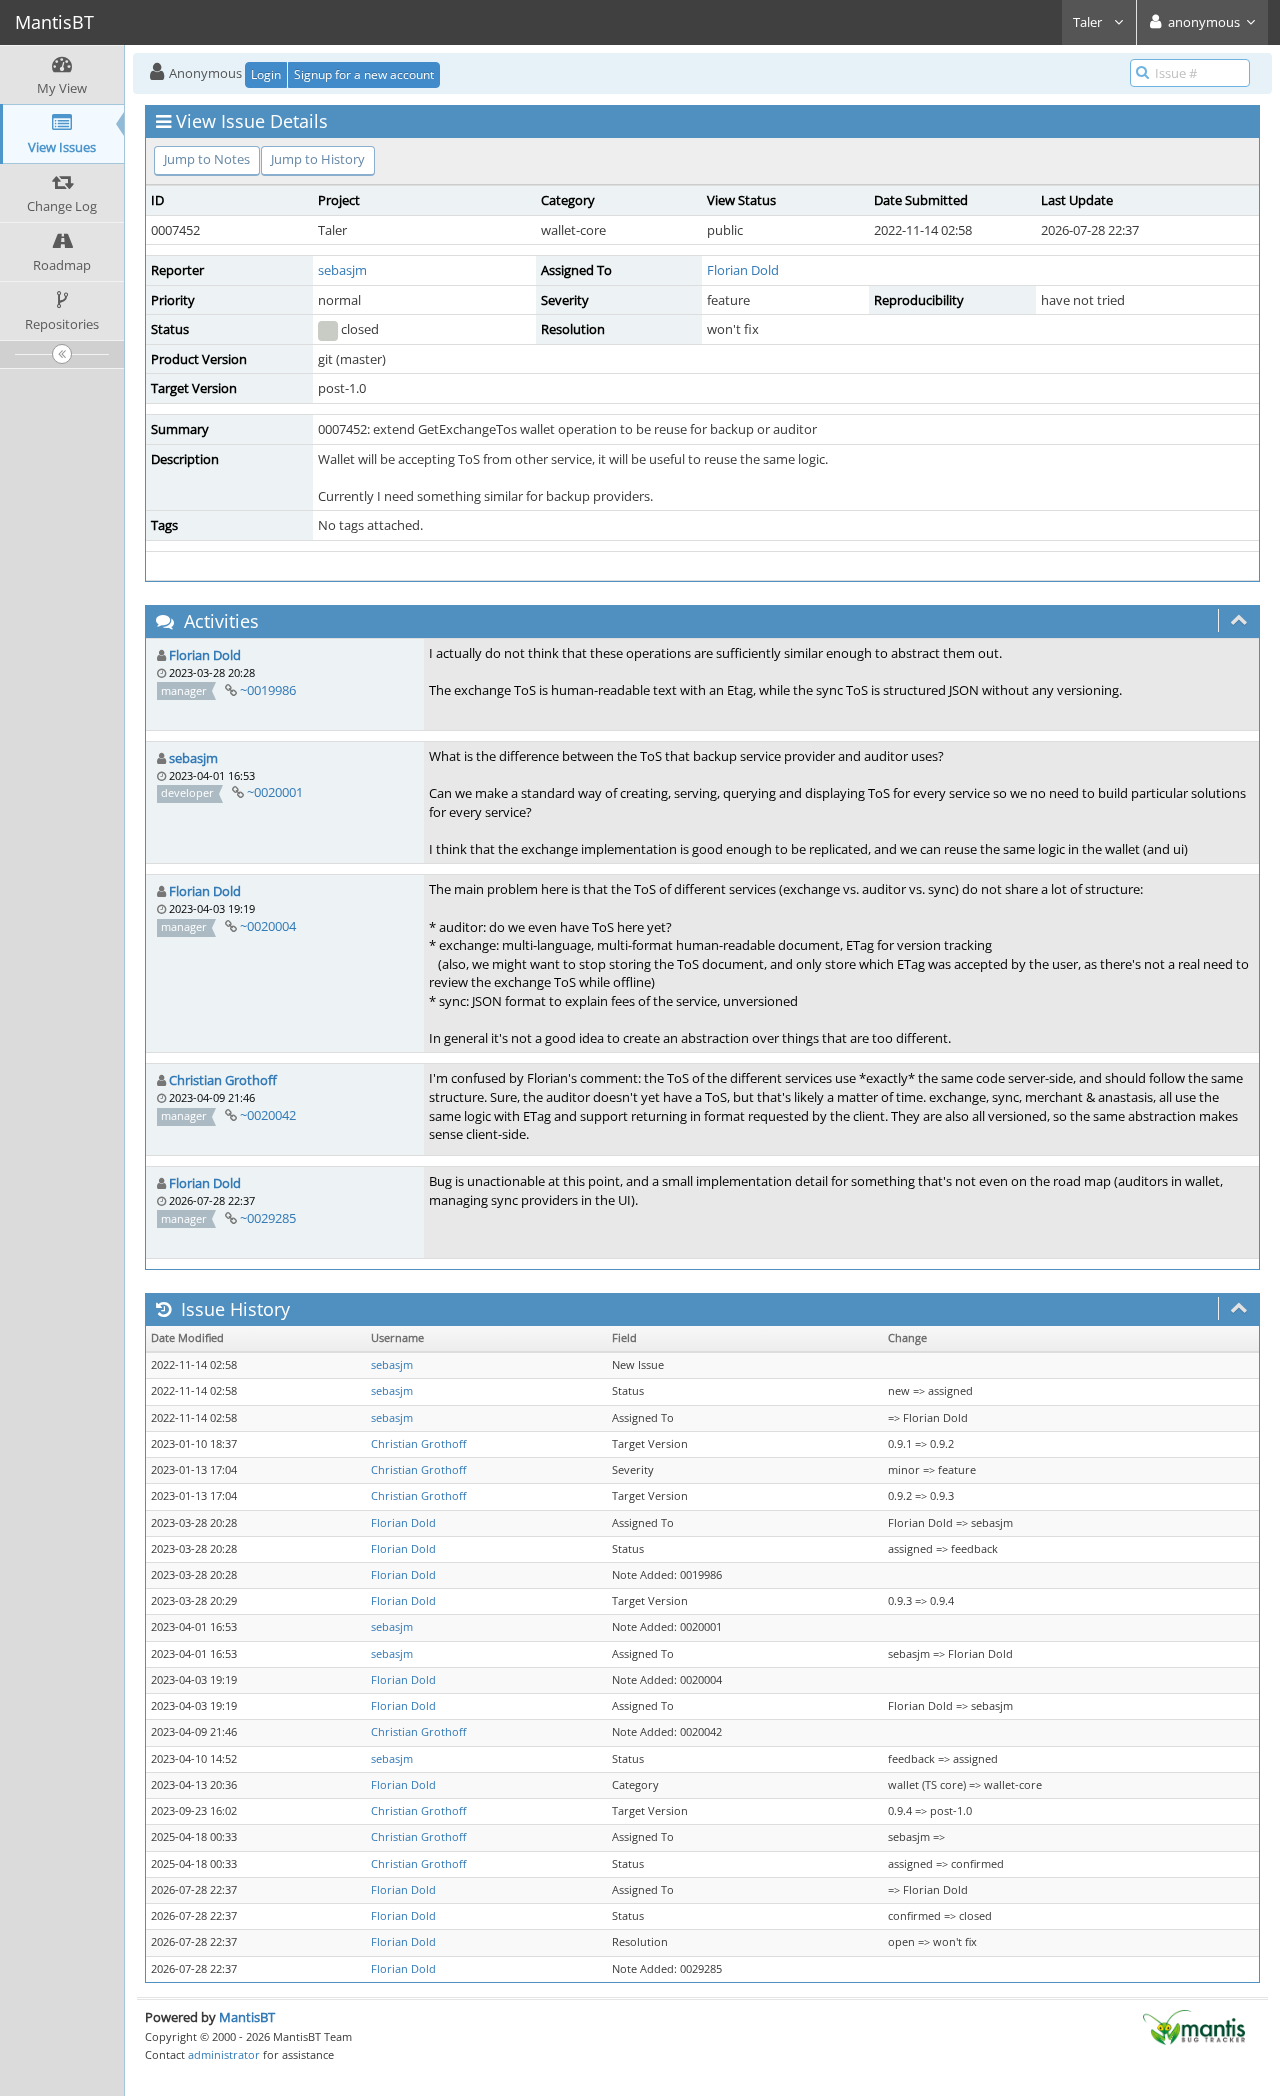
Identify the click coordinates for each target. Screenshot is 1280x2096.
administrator (224, 2054)
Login (266, 74)
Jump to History (318, 159)
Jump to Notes (207, 159)
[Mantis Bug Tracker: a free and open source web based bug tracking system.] (1194, 2026)
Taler (1089, 22)
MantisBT (247, 2017)
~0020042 (268, 1115)
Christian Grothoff (223, 1080)
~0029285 (268, 1218)
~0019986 (268, 690)
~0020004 (268, 926)
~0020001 (275, 792)
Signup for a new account (364, 74)
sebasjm (342, 270)
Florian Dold (743, 270)
